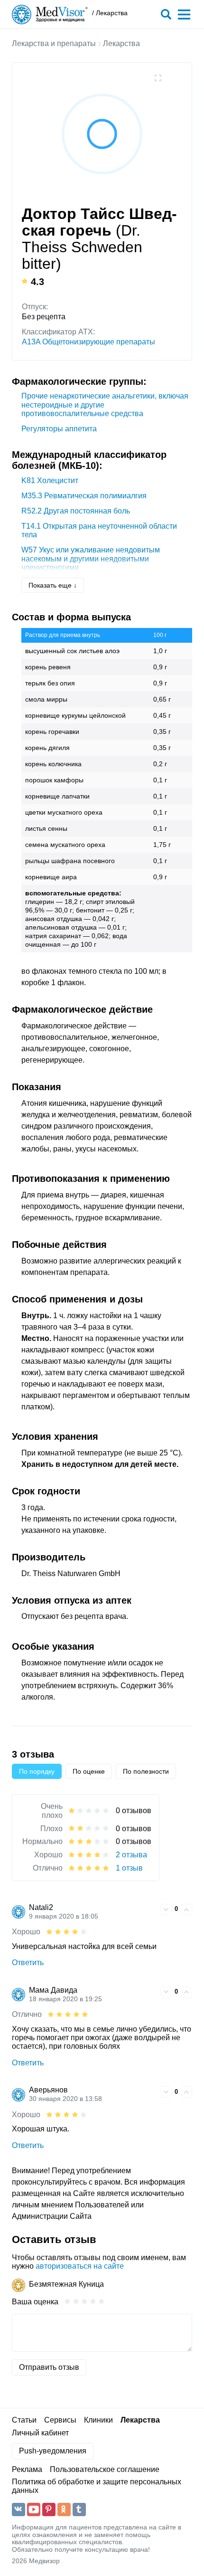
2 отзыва (131, 1855)
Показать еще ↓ (53, 585)
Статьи (24, 2420)
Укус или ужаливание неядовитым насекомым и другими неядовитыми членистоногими (91, 559)
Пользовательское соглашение (105, 2469)
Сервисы (60, 2420)
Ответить (28, 1963)
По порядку (37, 1771)
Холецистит (50, 480)
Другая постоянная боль (76, 511)
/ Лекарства (110, 13)
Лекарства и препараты (54, 43)
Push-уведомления (53, 2451)
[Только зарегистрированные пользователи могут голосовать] (166, 1910)
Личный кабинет (40, 2433)
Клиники (98, 2420)
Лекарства (121, 43)
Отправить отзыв (49, 2367)
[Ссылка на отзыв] (152, 1909)
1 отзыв (129, 1868)
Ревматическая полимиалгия (84, 496)
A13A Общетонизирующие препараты (88, 342)
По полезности (146, 1771)
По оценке (89, 1771)
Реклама (27, 2469)
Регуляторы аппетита (59, 429)
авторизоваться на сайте (80, 2266)
